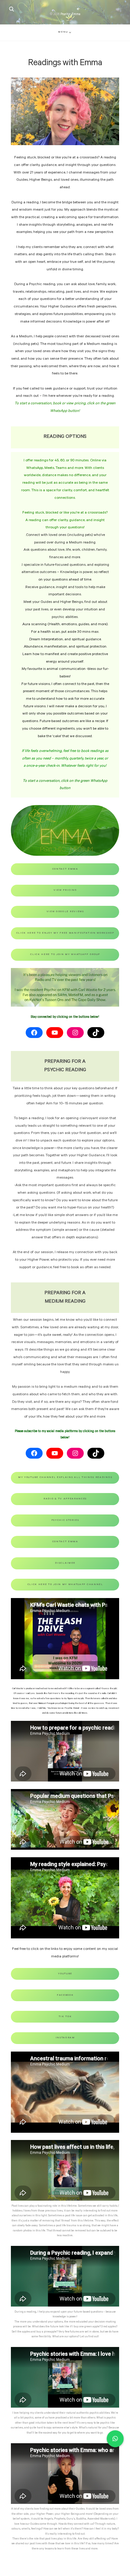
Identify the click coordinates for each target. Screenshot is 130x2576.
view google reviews (65, 912)
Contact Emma (65, 869)
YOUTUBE (65, 1974)
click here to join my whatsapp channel (65, 1585)
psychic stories (65, 1520)
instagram (65, 2038)
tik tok (65, 2017)
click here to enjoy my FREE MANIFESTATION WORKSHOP (65, 933)
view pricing (65, 890)
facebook (65, 1995)
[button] (115, 2439)
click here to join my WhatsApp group (65, 955)
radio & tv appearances (65, 1499)
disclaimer (65, 1563)
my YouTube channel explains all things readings (65, 1477)
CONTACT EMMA (65, 1542)
